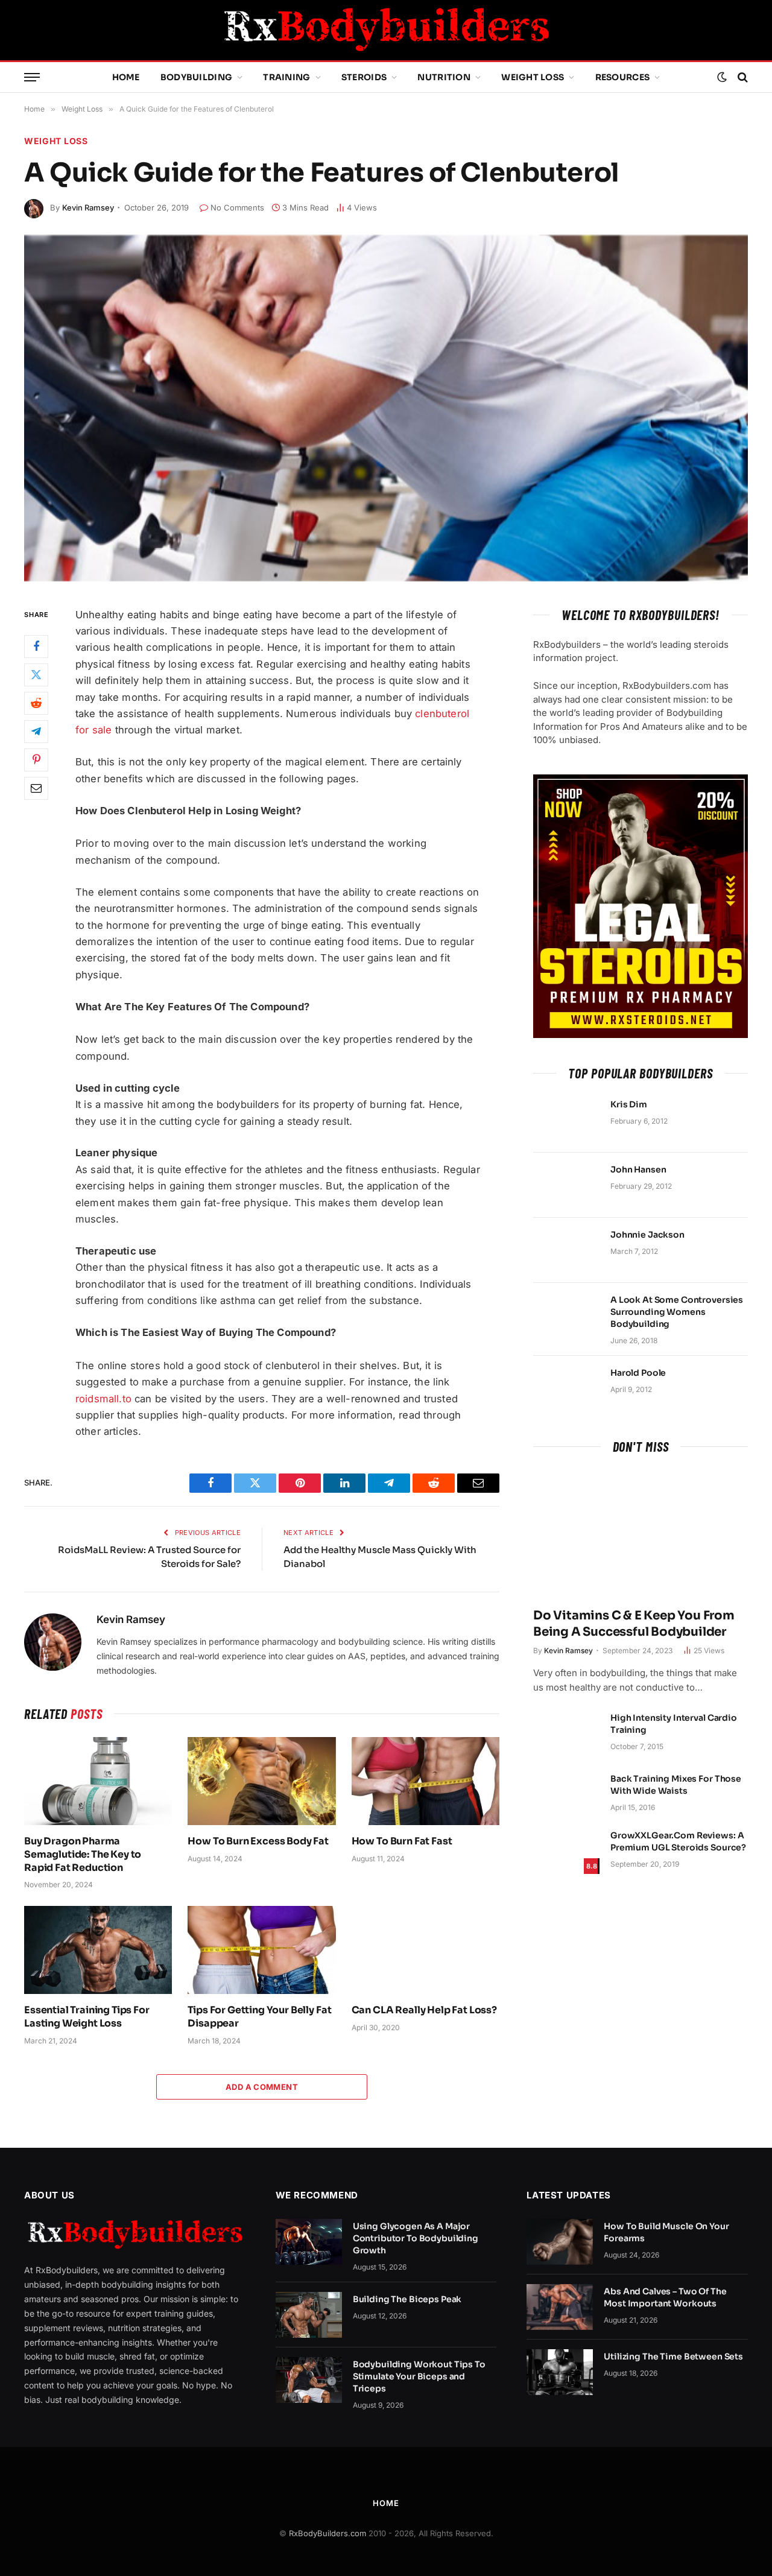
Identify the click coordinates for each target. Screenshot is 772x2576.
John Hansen (638, 1169)
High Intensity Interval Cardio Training (674, 1724)
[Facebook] (36, 646)
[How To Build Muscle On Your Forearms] (560, 2242)
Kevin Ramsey (88, 207)
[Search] (742, 78)
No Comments (237, 207)
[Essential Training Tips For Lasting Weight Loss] (98, 1950)
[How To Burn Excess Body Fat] (261, 1781)
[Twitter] (36, 674)
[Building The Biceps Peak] (309, 2315)
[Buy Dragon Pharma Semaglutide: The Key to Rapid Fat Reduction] (98, 1781)
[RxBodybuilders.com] (386, 30)
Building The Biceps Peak (407, 2299)
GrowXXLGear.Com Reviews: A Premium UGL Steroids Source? (678, 1841)
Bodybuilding (196, 77)
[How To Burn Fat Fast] (426, 1781)
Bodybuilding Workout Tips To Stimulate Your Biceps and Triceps (419, 2376)
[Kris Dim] (566, 1120)
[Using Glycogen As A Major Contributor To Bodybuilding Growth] (309, 2242)
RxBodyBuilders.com (327, 2533)
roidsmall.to (103, 1399)
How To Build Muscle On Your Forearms (666, 2232)
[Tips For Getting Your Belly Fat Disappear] (261, 1950)
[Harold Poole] (566, 1388)
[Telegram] (36, 731)
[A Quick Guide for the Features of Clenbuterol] (386, 408)
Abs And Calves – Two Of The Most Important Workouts (665, 2297)
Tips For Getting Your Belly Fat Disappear (259, 2017)
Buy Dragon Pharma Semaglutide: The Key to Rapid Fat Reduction (83, 1854)
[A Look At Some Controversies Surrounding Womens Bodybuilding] (566, 1315)
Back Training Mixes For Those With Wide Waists (676, 1785)
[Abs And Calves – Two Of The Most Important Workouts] (560, 2307)
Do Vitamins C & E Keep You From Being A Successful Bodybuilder (634, 1624)
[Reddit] (36, 703)
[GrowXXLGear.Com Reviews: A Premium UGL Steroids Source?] (566, 1851)
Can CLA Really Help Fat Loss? (424, 2010)
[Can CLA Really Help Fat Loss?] (426, 1950)
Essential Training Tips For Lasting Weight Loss (87, 2017)
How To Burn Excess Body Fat (258, 1841)
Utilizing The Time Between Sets (673, 2356)
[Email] (36, 788)
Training (286, 77)
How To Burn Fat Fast (402, 1841)
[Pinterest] (36, 759)
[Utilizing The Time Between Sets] (560, 2372)
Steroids (364, 77)
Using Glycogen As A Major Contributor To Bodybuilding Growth (416, 2238)
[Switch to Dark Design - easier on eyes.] (722, 77)
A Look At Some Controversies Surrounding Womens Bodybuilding (677, 1312)
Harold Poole (638, 1373)
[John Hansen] (566, 1185)
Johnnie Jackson (647, 1235)
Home (126, 77)
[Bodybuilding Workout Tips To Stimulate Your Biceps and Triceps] (309, 2380)
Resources (623, 77)
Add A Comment (262, 2087)
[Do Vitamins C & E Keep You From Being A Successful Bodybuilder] (641, 1534)
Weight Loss (533, 77)
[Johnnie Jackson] (566, 1250)
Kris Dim (629, 1104)
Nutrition (444, 77)
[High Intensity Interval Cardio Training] (566, 1733)
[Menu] (32, 78)
